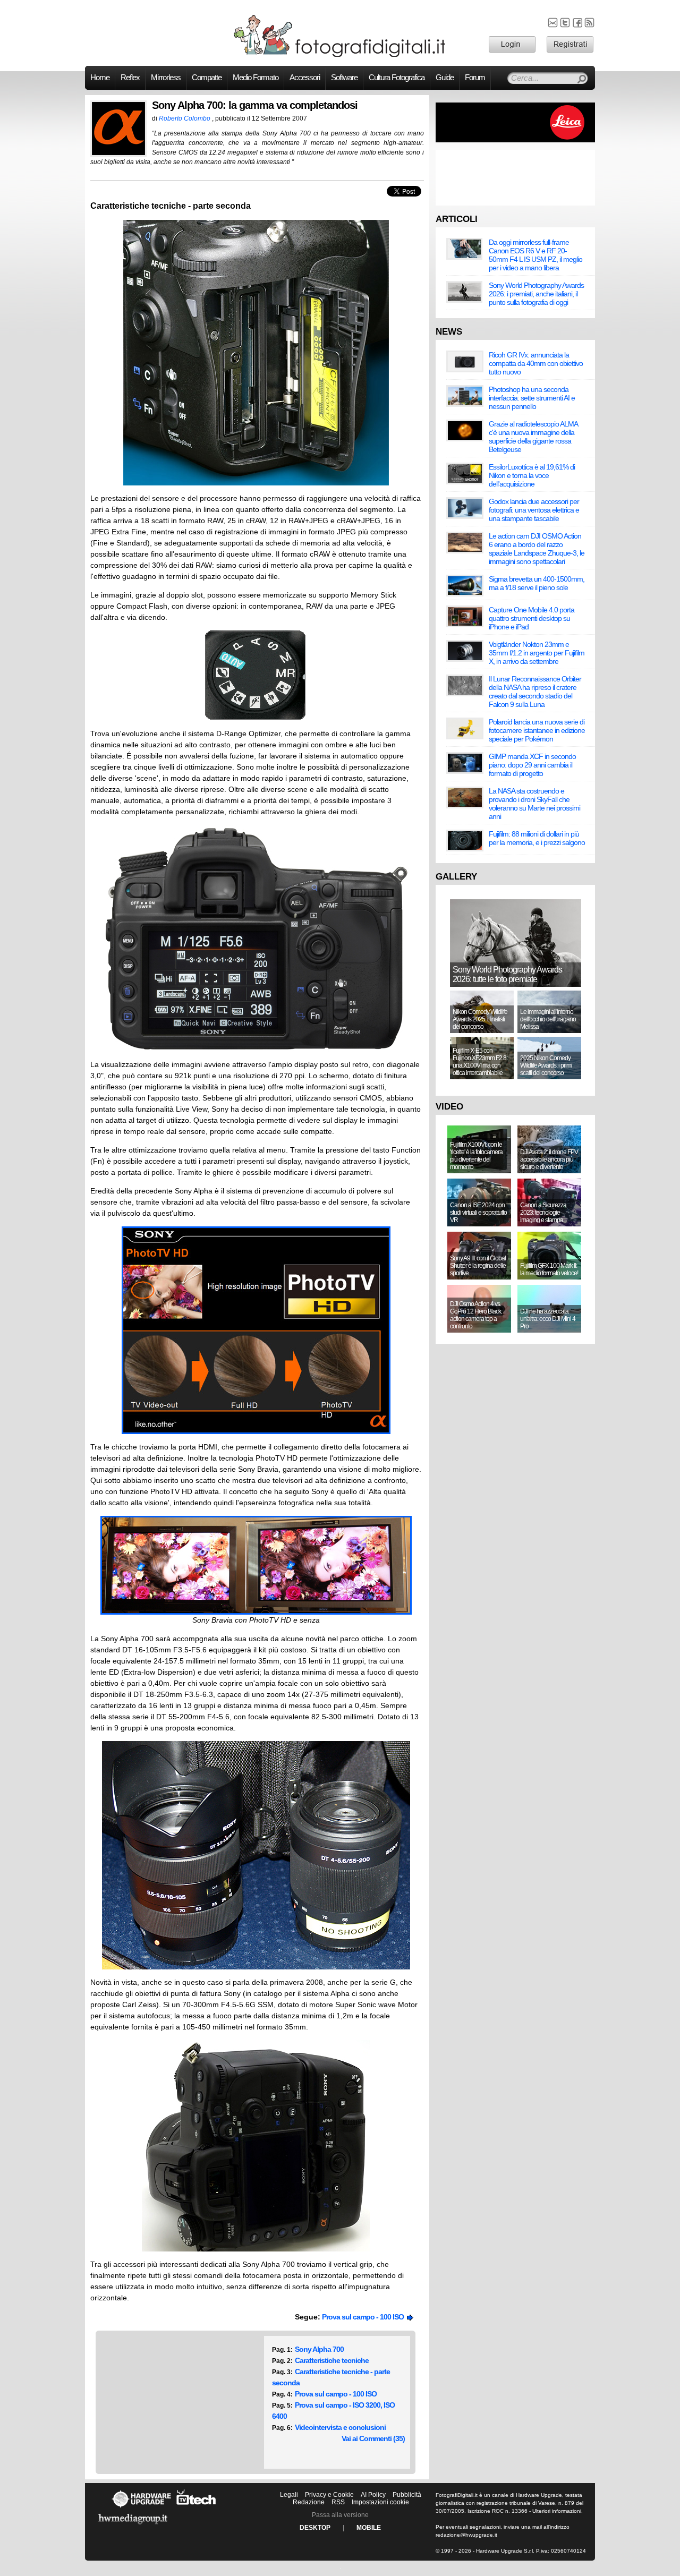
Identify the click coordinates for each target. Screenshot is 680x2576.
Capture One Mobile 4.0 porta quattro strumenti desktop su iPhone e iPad (532, 618)
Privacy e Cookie (329, 2495)
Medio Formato (256, 78)
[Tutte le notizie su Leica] (515, 140)
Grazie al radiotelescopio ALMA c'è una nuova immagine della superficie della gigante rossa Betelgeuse (533, 437)
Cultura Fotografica (397, 78)
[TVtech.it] (196, 2507)
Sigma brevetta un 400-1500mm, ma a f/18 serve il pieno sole (537, 583)
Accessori (305, 78)
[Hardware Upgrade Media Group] (133, 2526)
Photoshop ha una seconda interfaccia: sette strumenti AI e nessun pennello (532, 398)
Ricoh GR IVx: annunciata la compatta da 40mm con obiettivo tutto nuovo (536, 363)
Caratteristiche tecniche (332, 2360)
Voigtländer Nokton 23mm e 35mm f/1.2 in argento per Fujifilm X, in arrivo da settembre (537, 653)
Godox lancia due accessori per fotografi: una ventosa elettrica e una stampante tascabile (534, 510)
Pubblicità (407, 2495)
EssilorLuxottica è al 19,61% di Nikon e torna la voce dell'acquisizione (532, 475)
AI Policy (373, 2495)
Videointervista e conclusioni (340, 2427)
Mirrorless (166, 78)
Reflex (130, 78)
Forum (475, 78)
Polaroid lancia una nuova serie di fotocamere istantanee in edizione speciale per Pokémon (537, 730)
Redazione (309, 2502)
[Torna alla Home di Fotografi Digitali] (340, 55)
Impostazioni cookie (380, 2502)
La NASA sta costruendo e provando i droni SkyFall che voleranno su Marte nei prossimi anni (534, 804)
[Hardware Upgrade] (141, 2507)
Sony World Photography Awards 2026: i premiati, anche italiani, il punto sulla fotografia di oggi (536, 294)
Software (344, 78)
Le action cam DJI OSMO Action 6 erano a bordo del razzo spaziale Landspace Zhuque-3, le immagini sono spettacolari (537, 549)
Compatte (207, 78)
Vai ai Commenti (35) (373, 2438)
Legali (289, 2495)
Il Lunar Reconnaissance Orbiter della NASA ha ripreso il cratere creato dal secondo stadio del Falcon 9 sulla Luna (535, 692)
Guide (445, 78)
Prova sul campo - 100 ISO (364, 2317)
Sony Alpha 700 (319, 2349)
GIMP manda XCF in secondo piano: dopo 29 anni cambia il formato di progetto (532, 765)
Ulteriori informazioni (557, 2511)
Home (100, 78)
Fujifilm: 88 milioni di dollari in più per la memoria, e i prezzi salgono (537, 838)
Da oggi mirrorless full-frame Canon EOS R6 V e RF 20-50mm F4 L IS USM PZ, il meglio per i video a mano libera (535, 255)
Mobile (369, 2528)
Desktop (315, 2528)
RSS (338, 2502)
